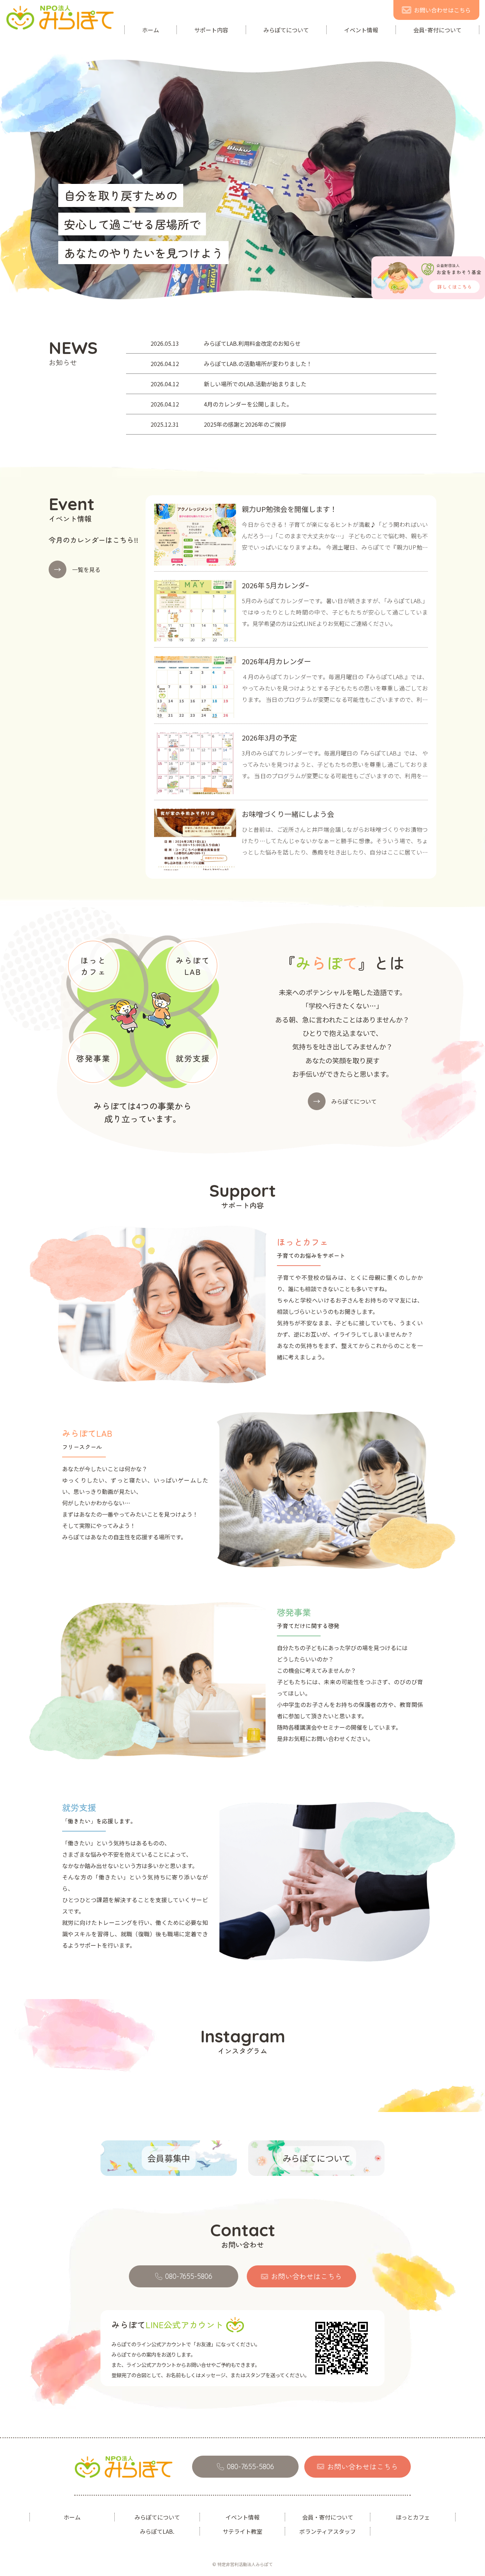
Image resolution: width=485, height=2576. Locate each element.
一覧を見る (77, 569)
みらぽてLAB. (157, 2531)
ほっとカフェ (413, 2517)
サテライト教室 (243, 2531)
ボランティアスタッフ (328, 2531)
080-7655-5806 (189, 2276)
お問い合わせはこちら (442, 10)
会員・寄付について (328, 2517)
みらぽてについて (286, 30)
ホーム (151, 30)
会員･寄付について (437, 30)
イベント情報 (361, 30)
